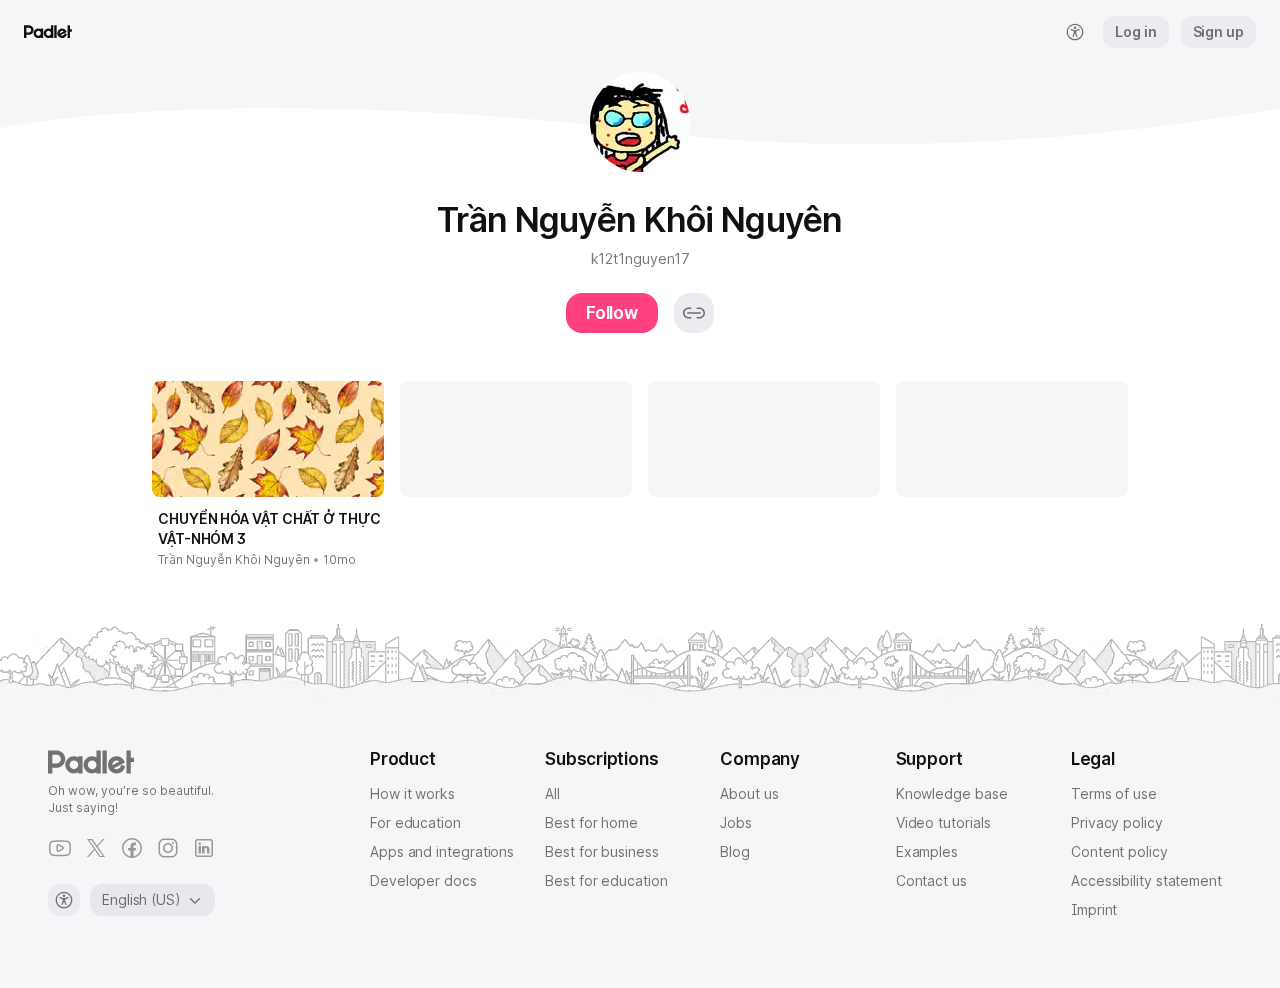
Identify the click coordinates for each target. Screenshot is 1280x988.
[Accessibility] (64, 900)
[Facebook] (132, 848)
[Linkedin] (204, 848)
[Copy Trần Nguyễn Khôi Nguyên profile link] (694, 313)
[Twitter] (96, 848)
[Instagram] (168, 848)
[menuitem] (1075, 32)
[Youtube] (60, 848)
